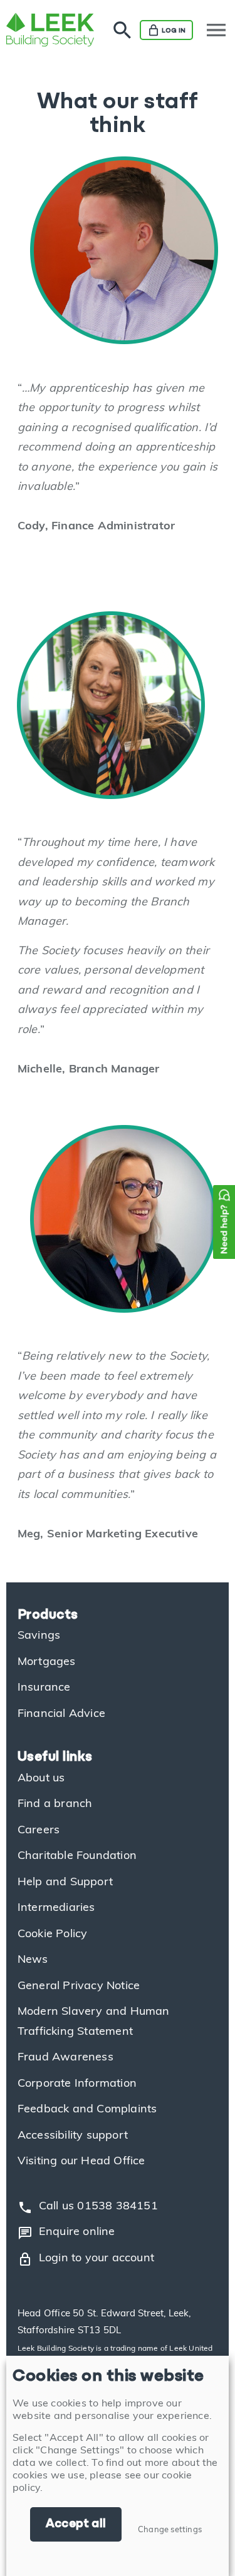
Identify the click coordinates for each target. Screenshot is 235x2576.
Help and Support (65, 1883)
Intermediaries (56, 1908)
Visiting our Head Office (81, 2162)
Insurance (44, 1688)
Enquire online (66, 2233)
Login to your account (86, 2259)
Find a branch (55, 1805)
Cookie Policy (53, 1935)
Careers (39, 1831)
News (33, 1960)
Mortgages (47, 1662)
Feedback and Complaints (87, 2110)
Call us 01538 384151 (88, 2207)
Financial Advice (61, 1714)
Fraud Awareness (65, 2058)
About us (41, 1779)
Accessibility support (73, 2136)
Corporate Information (77, 2084)
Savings (39, 1636)
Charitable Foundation (77, 1856)
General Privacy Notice (79, 1987)
